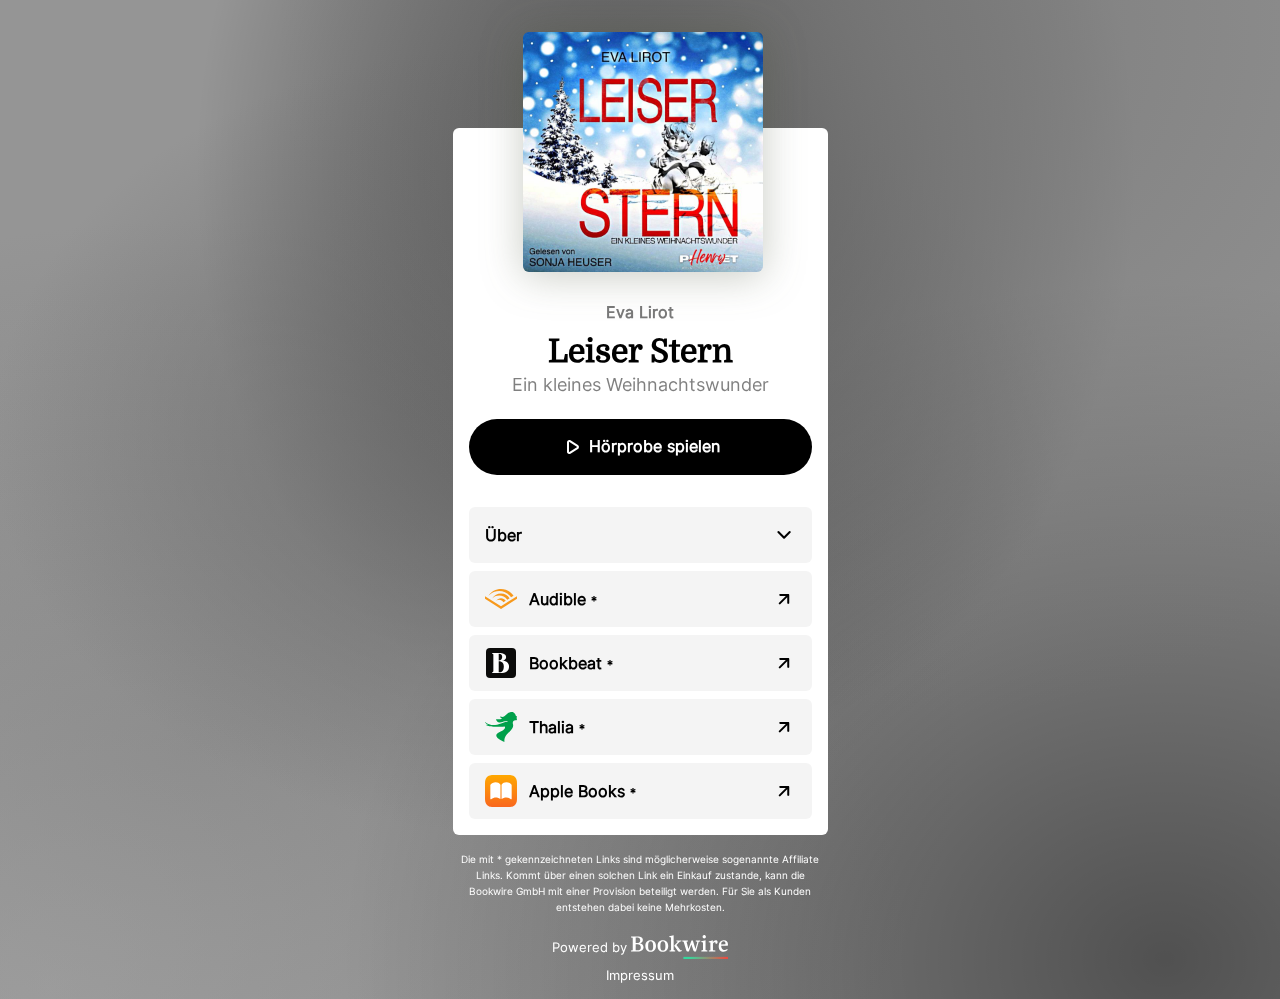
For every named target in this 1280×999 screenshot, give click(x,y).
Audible (563, 599)
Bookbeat (571, 663)
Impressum (640, 975)
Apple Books (582, 791)
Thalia (557, 727)
